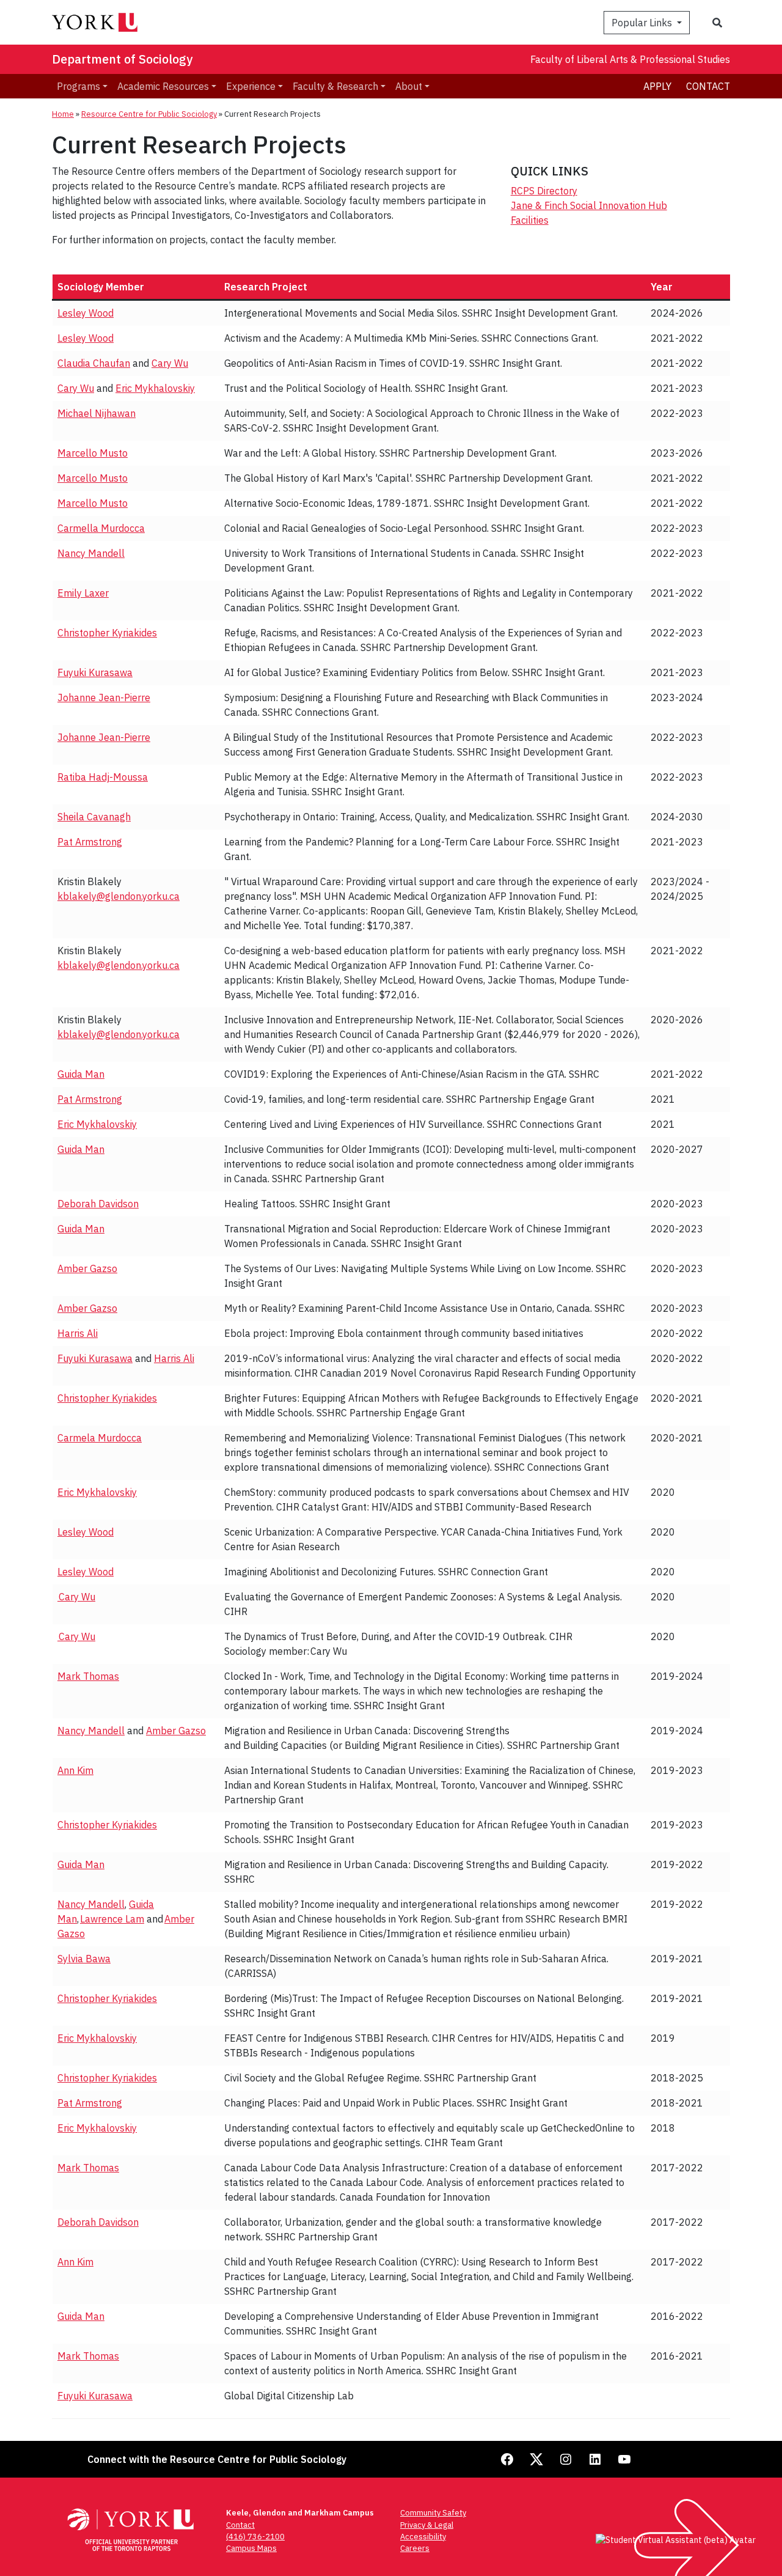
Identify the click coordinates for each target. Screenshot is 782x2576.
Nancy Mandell (91, 553)
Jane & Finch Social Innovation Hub (589, 205)
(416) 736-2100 (255, 2537)
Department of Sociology (122, 59)
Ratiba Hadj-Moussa (103, 777)
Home (63, 114)
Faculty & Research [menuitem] (335, 86)
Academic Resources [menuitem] (163, 86)
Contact (708, 86)
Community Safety (433, 2513)
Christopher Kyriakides (107, 633)
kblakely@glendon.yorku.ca (119, 896)
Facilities (530, 220)
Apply (657, 86)
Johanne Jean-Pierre (104, 697)
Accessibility (423, 2537)
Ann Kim (75, 1770)
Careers (415, 2548)
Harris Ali (78, 1333)
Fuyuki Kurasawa (95, 672)
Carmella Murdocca (101, 528)
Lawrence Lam (112, 1919)
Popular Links (643, 23)
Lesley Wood (86, 313)
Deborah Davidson (98, 1204)
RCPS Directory (544, 191)
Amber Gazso (87, 1268)
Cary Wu (170, 363)
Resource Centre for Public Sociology (149, 114)
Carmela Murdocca (100, 1438)
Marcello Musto (93, 453)
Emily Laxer (83, 593)
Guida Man (81, 1074)
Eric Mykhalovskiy (155, 388)
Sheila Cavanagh (94, 817)
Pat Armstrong (90, 842)
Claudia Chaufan (94, 363)
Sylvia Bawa (84, 1959)
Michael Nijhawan (97, 413)
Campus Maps (251, 2548)
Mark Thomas (88, 1676)
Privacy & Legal (427, 2525)
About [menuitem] (409, 86)
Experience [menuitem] (251, 86)
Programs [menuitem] (79, 86)
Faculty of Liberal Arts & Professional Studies (630, 59)
